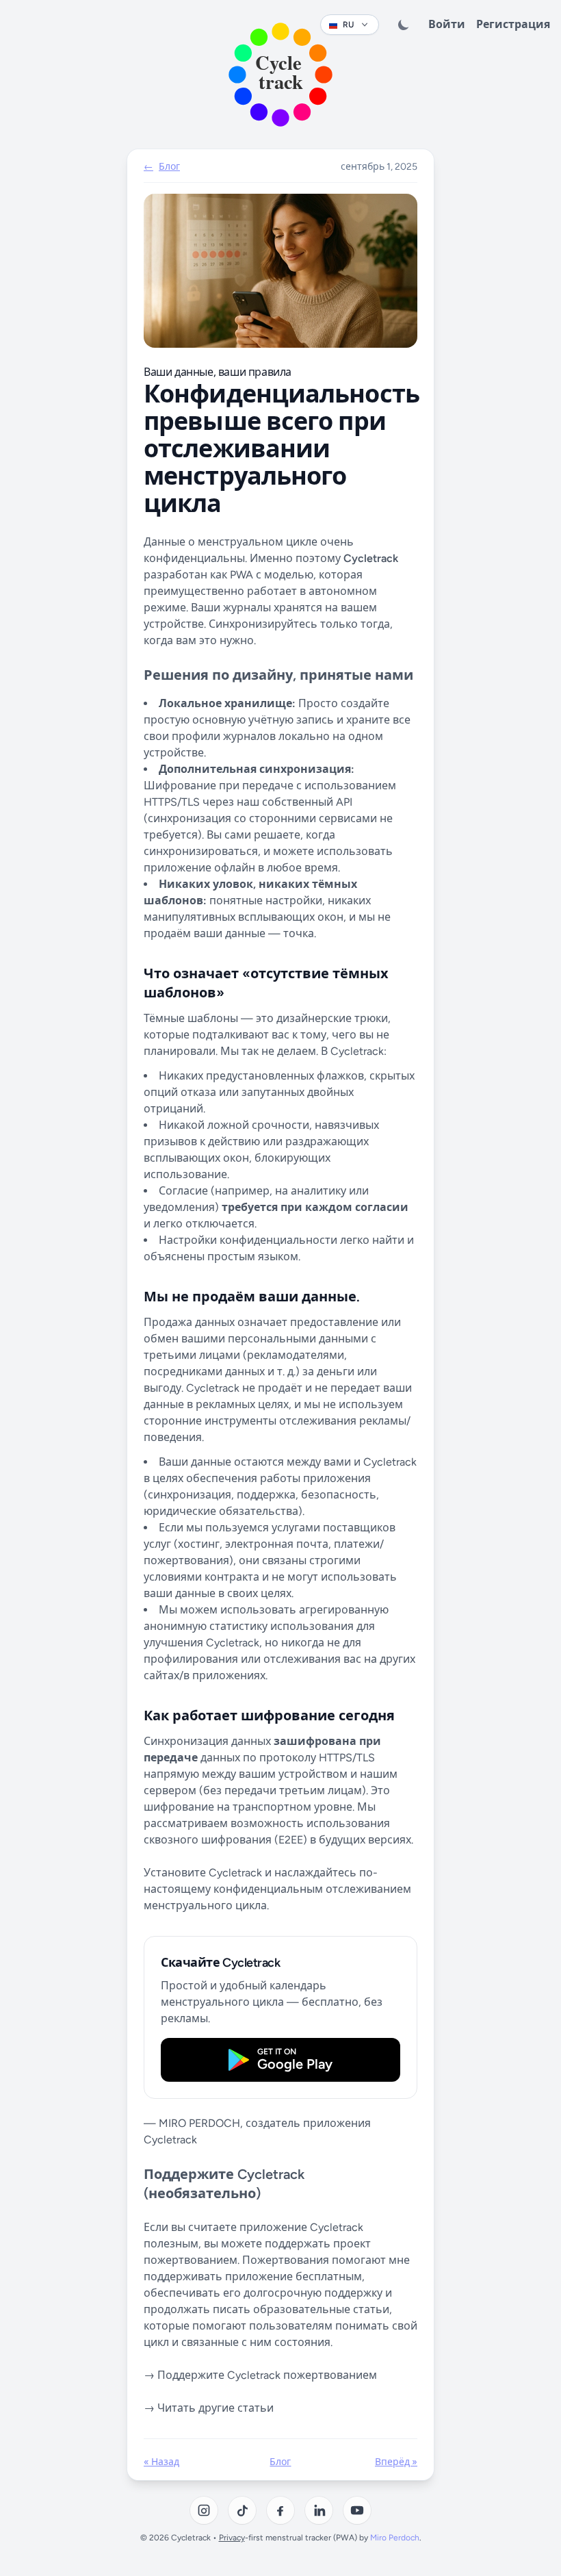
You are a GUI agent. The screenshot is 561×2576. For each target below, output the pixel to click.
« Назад (161, 2462)
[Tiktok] (242, 2510)
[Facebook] (280, 2510)
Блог (280, 2462)
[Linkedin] (319, 2510)
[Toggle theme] (404, 25)
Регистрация (513, 24)
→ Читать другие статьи (209, 2408)
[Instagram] (204, 2510)
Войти (447, 24)
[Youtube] (357, 2510)
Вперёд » (396, 2462)
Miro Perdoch (395, 2538)
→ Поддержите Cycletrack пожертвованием (260, 2375)
